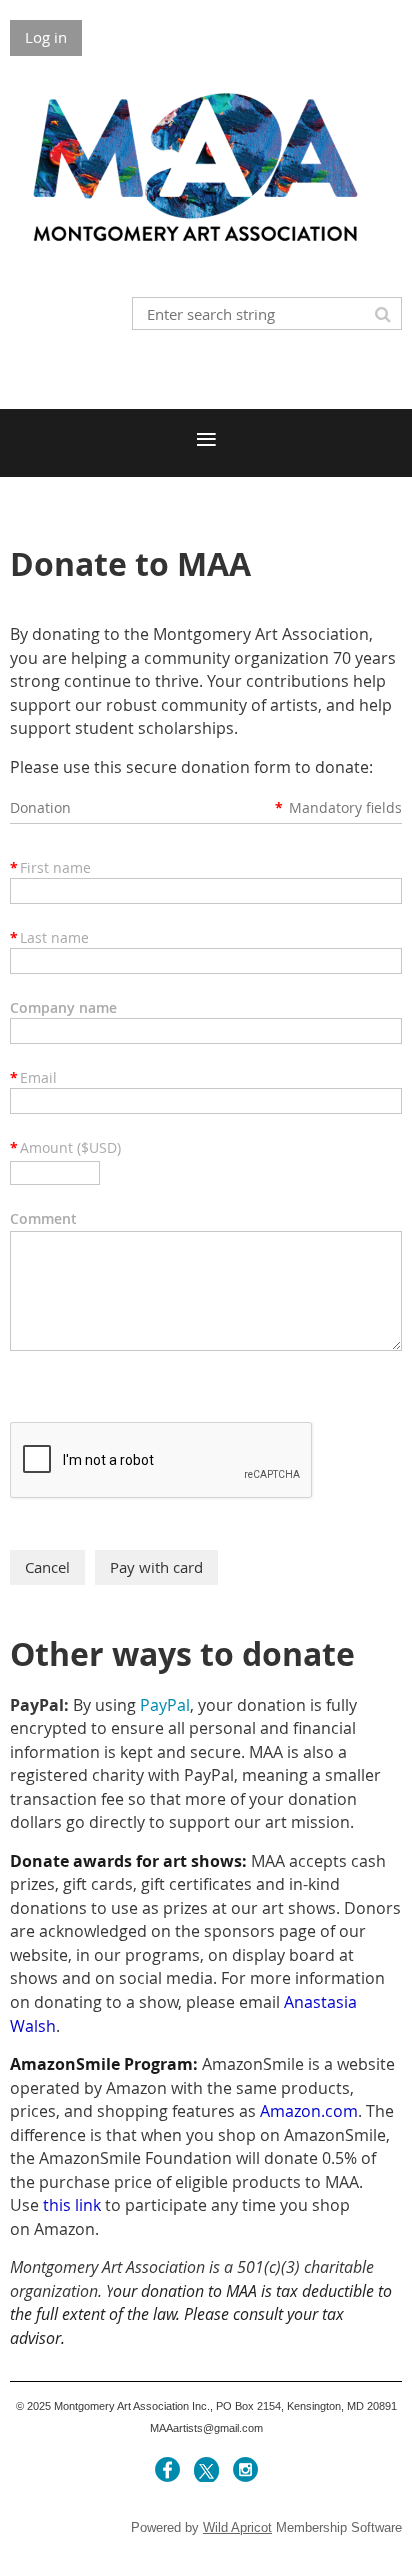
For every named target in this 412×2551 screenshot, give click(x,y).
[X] (206, 2469)
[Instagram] (245, 2469)
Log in (46, 37)
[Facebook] (167, 2469)
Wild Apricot (237, 2527)
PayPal (165, 1705)
